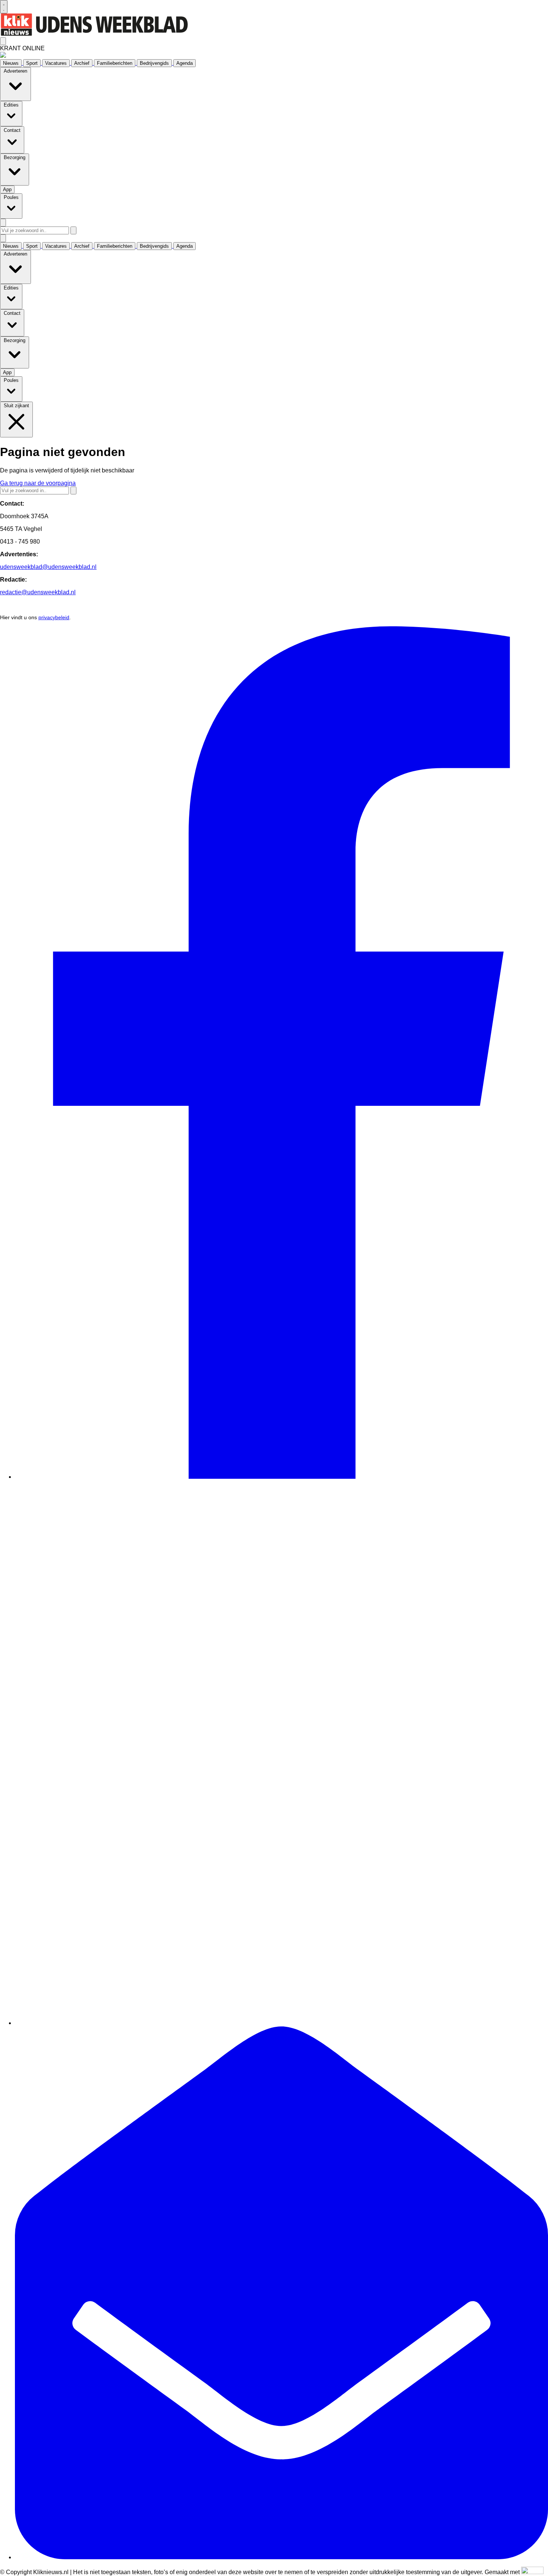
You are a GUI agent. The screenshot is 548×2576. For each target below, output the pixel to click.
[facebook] (281, 1477)
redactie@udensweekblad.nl (38, 592)
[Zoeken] (73, 230)
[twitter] (281, 2023)
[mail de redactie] (281, 2557)
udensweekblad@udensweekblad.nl (48, 567)
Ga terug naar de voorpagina (38, 483)
